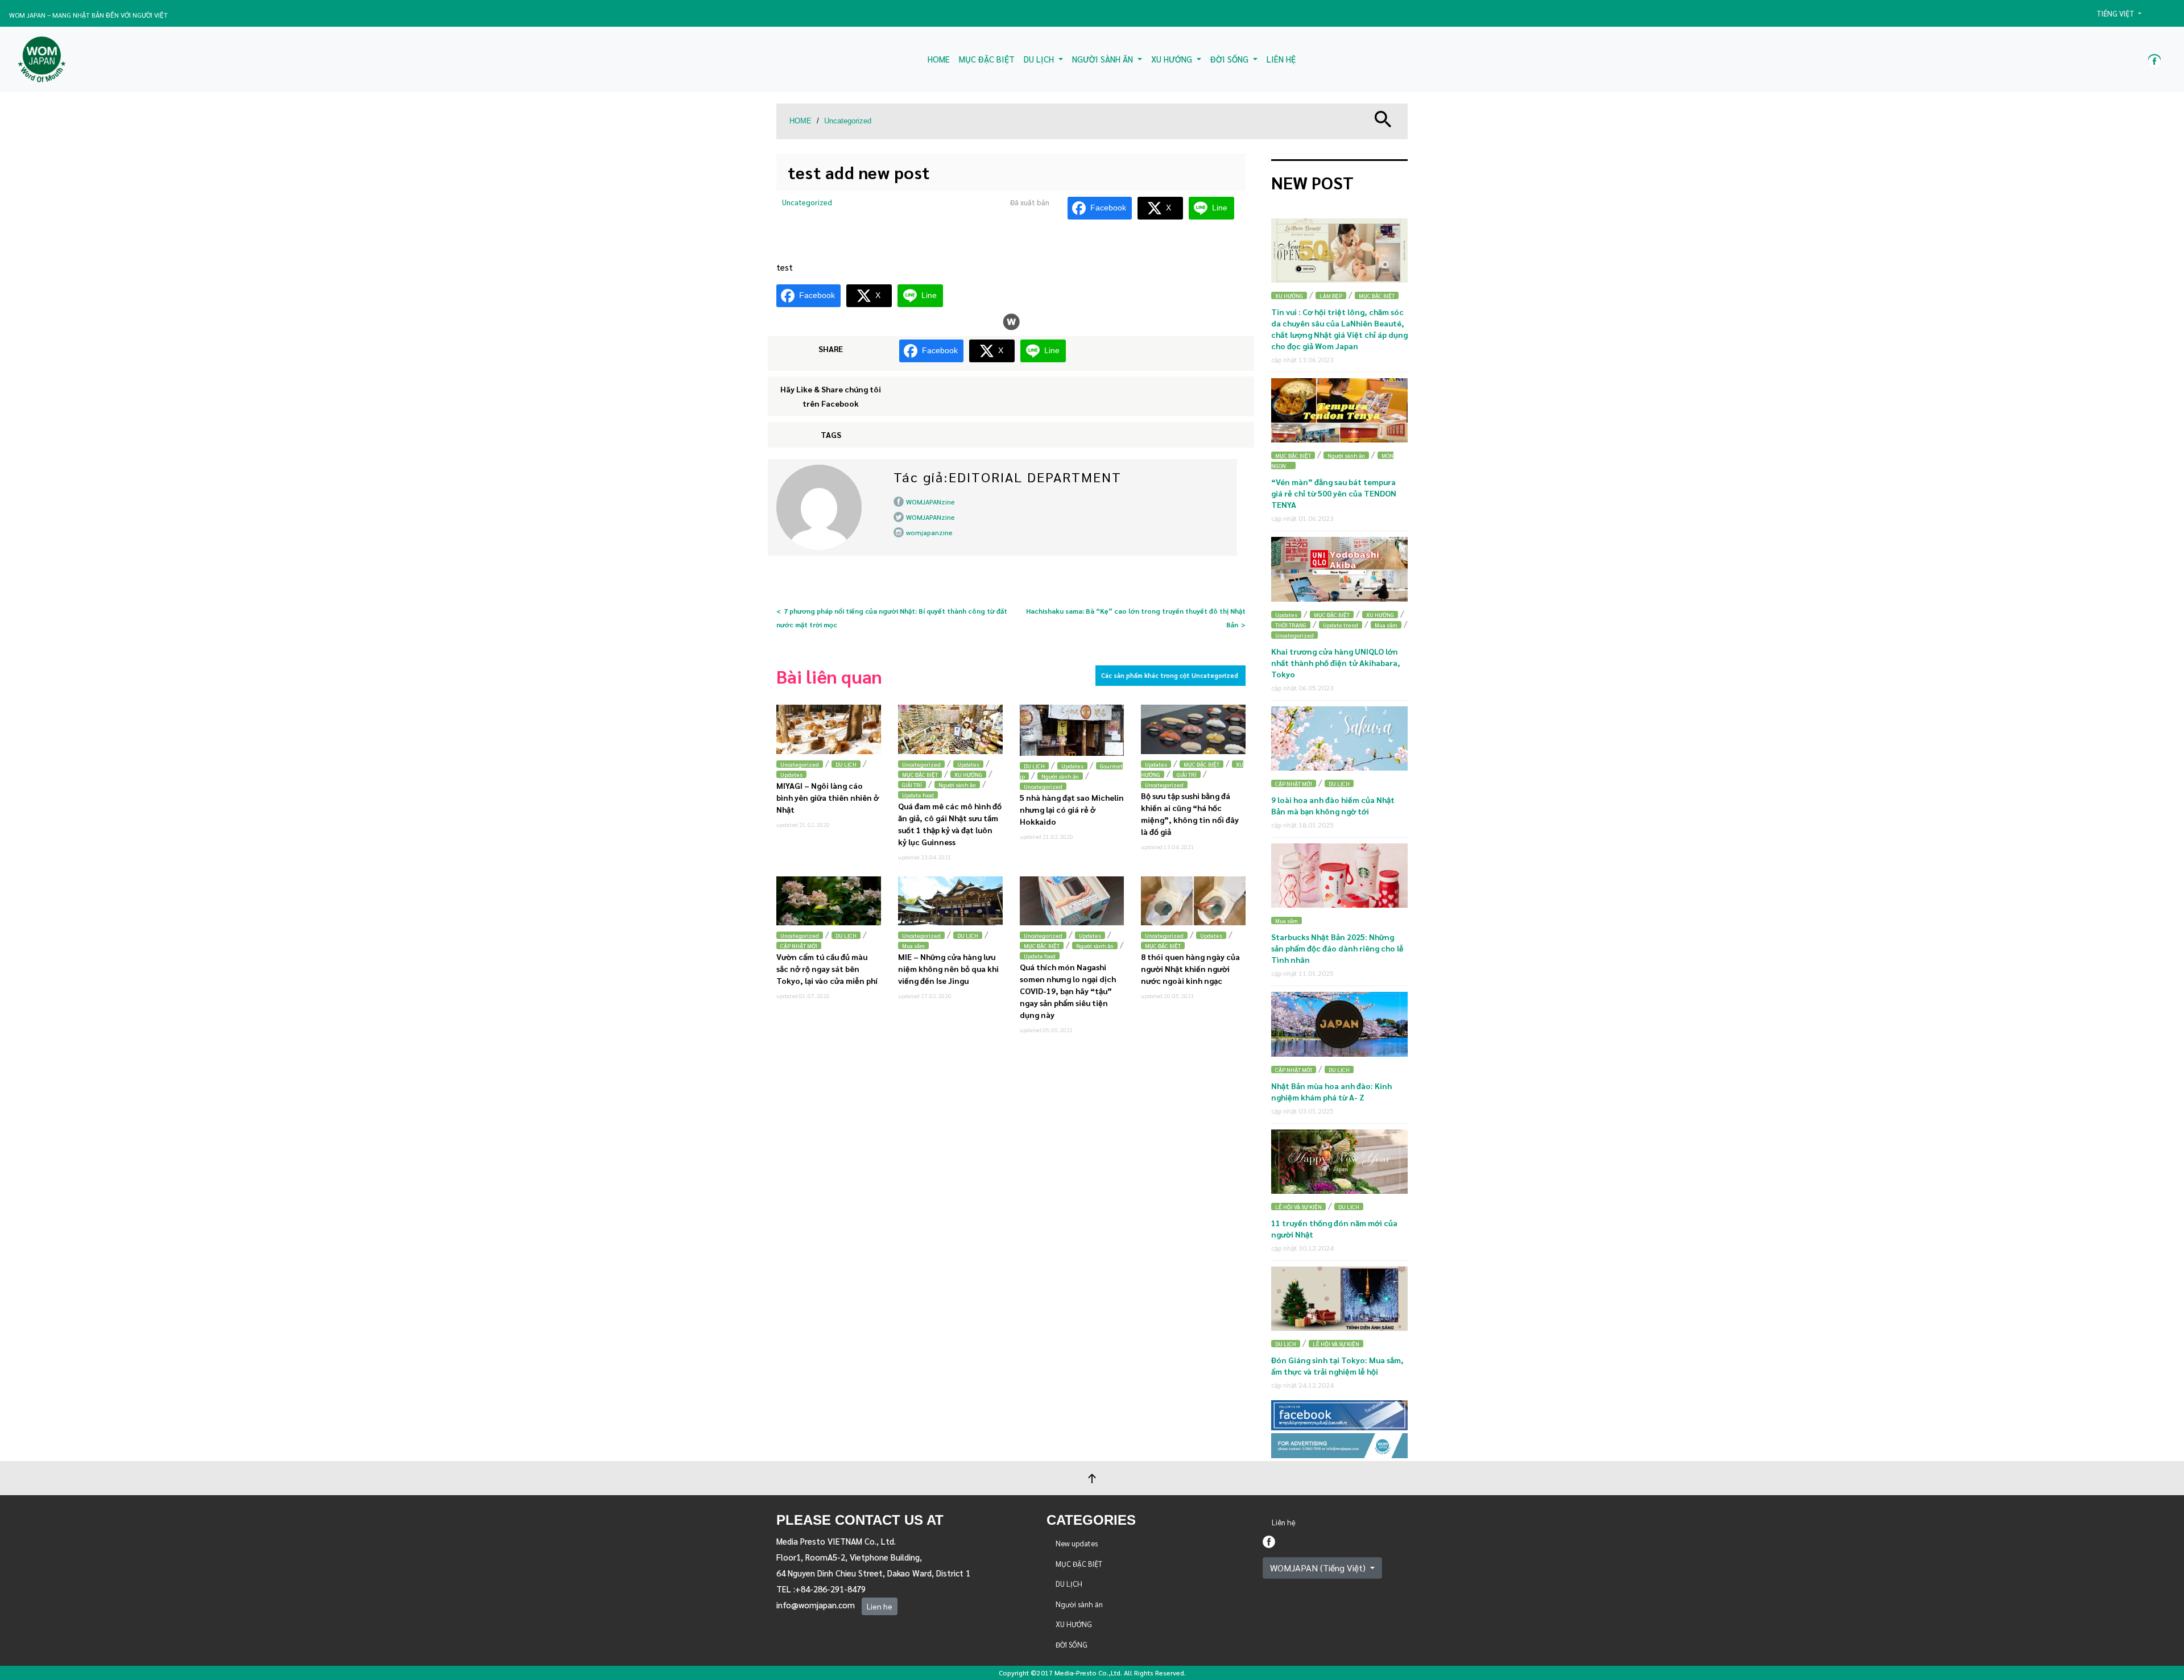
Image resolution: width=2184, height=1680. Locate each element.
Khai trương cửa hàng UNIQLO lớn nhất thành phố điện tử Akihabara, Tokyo (1336, 663)
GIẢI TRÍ (912, 785)
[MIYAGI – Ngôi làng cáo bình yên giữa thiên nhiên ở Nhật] (829, 729)
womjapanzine (929, 532)
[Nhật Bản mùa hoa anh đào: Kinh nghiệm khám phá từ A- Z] (1339, 1024)
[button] (2124, 14)
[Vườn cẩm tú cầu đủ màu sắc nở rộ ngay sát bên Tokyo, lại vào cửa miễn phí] (829, 901)
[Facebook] (1269, 1540)
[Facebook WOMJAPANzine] (2154, 59)
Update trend (1341, 625)
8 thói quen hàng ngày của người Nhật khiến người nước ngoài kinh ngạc (1190, 969)
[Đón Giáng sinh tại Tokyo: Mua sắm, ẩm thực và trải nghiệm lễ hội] (1339, 1299)
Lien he (880, 1606)
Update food (918, 795)
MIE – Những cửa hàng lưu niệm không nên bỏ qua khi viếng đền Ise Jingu (948, 969)
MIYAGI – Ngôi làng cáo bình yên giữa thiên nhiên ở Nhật (828, 797)
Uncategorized (848, 121)
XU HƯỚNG (968, 774)
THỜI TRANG (1291, 625)
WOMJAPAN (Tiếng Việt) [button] (1319, 1568)
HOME (801, 121)
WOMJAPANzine (930, 502)
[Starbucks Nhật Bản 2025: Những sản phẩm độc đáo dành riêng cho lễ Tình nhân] (1339, 876)
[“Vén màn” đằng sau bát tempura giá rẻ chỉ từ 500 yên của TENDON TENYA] (1339, 410)
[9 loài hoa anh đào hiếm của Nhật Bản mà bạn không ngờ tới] (1339, 738)
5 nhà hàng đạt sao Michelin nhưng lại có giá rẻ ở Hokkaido (1072, 809)
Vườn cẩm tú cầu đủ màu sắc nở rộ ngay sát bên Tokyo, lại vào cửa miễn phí (827, 969)
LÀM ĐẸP (1331, 295)
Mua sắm (913, 945)
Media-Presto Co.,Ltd (1087, 1673)
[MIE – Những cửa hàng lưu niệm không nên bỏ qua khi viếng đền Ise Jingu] (950, 901)
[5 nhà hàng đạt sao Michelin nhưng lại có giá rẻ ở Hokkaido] (1072, 730)
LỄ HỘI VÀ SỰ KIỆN (1298, 1207)
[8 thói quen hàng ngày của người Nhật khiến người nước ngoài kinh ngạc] (1193, 901)
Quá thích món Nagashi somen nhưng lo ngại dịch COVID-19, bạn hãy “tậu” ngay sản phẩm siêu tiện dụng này (1068, 991)
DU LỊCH (846, 764)
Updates (791, 774)
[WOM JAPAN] (42, 59)
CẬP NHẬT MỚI (799, 945)
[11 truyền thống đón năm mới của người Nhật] (1339, 1162)
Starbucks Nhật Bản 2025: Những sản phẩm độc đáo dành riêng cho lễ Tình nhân (1337, 948)
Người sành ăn (957, 785)
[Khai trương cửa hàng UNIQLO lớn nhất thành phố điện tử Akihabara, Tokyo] (1339, 569)
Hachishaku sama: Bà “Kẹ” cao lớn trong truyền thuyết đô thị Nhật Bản (1136, 618)
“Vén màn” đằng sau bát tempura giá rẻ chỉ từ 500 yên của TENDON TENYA (1334, 493)
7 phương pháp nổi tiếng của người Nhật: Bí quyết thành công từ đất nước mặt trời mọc (892, 618)
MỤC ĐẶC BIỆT (920, 774)
